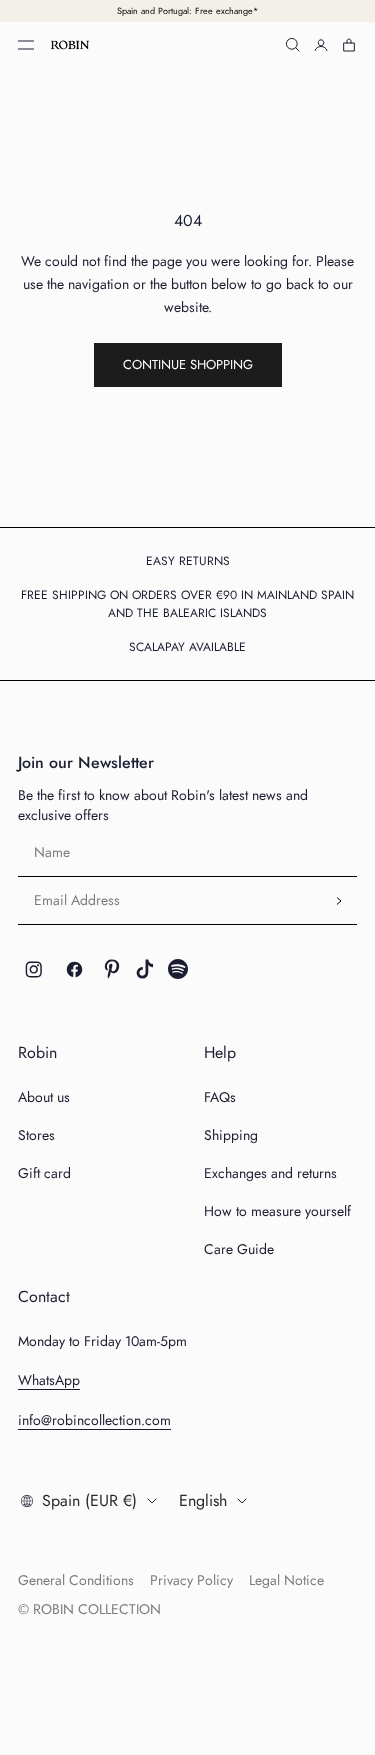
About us (44, 1097)
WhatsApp (49, 1380)
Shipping (231, 1135)
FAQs (220, 1097)
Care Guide (239, 1249)
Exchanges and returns (270, 1173)
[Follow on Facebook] (74, 969)
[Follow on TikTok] (145, 969)
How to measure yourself (277, 1211)
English (203, 1500)
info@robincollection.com (94, 1420)
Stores (36, 1135)
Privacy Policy (191, 1580)
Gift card (44, 1173)
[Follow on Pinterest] (112, 969)
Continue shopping (188, 364)
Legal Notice (286, 1580)
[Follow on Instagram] (34, 969)
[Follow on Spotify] (178, 969)
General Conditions (76, 1580)
